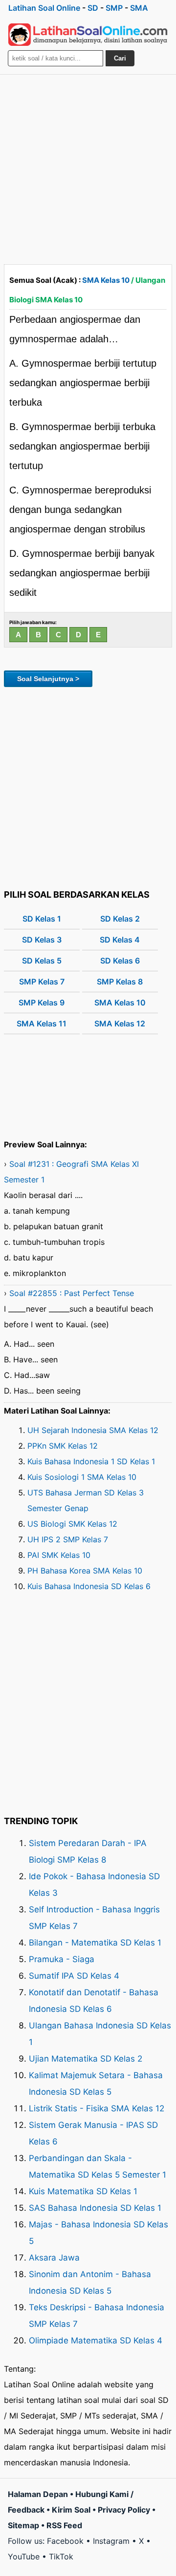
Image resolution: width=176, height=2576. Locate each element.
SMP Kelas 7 (42, 982)
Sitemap (23, 2525)
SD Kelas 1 (42, 919)
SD (93, 8)
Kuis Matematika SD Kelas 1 (83, 2191)
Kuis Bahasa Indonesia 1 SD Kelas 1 (91, 1461)
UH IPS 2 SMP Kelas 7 (68, 1539)
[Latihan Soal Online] (88, 35)
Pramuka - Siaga (62, 1959)
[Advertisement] (88, 167)
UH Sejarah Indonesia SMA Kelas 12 (93, 1430)
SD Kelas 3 (42, 940)
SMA (139, 8)
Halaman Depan (38, 2494)
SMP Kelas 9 (42, 1003)
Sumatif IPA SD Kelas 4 (74, 1976)
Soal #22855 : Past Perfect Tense (72, 1293)
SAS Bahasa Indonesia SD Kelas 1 (95, 2208)
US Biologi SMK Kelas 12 (72, 1524)
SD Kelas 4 (120, 940)
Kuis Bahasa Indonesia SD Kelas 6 (89, 1586)
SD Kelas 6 (120, 961)
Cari (120, 58)
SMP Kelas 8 (120, 982)
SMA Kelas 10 (106, 280)
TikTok (61, 2556)
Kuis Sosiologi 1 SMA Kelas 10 (82, 1477)
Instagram (111, 2541)
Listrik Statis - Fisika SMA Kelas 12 (97, 2108)
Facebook (65, 2541)
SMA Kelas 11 (42, 1023)
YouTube (24, 2556)
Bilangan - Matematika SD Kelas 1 (95, 1943)
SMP (114, 8)
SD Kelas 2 (120, 919)
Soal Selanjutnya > (48, 679)
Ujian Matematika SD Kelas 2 (86, 2059)
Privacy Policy (124, 2510)
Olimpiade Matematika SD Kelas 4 (96, 2340)
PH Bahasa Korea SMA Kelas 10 (85, 1571)
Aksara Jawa (54, 2258)
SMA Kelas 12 (120, 1023)
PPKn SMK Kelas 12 (63, 1446)
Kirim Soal (71, 2510)
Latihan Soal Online (44, 8)
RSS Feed (64, 2525)
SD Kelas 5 (42, 961)
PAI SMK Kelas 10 (59, 1555)
